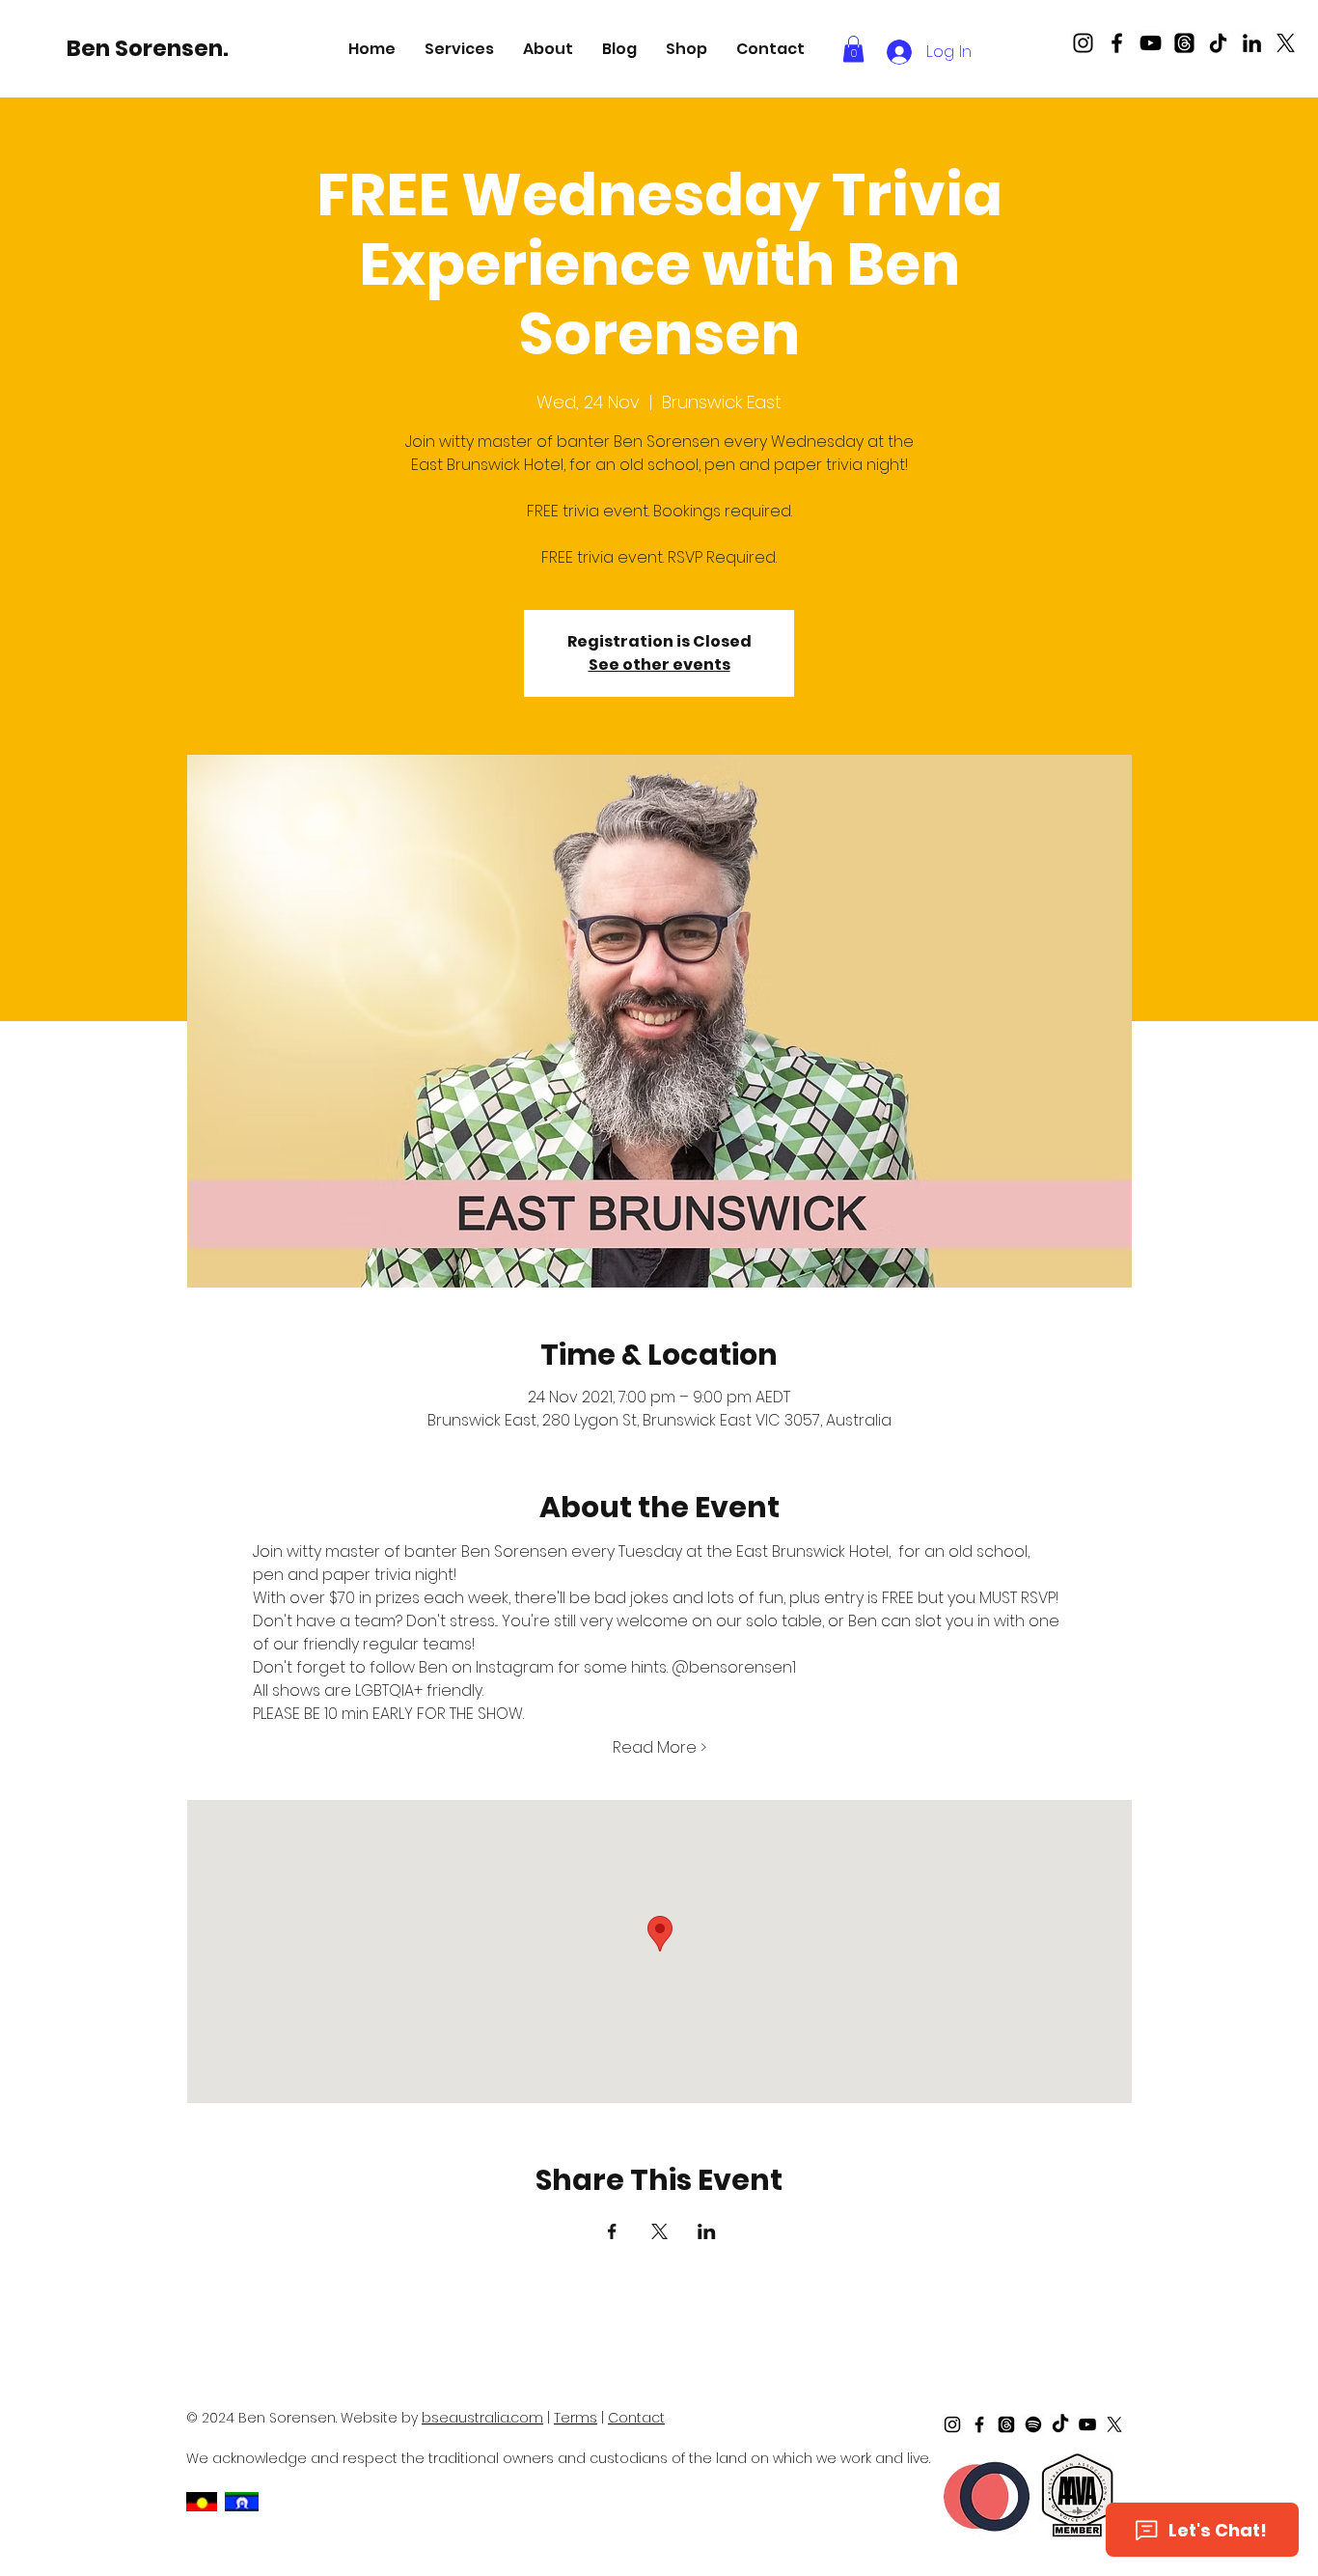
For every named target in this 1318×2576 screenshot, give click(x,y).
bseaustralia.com (482, 2418)
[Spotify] (1033, 2424)
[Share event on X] (659, 2231)
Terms (576, 2418)
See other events (659, 665)
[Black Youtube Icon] (1151, 43)
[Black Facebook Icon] (1117, 43)
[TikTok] (1218, 43)
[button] (459, 49)
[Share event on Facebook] (612, 2231)
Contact (636, 2418)
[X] (1286, 43)
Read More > (659, 1748)
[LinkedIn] (1252, 43)
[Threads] (1184, 43)
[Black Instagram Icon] (1083, 43)
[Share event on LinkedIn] (707, 2231)
